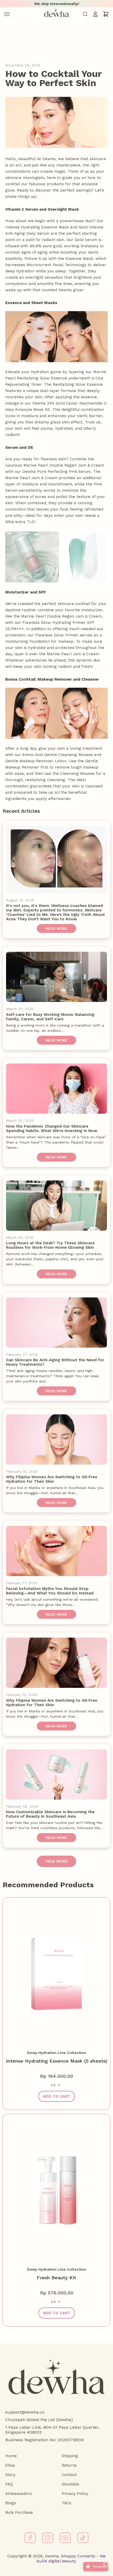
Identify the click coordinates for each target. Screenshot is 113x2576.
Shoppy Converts (77, 2556)
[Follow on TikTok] (83, 2538)
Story (10, 2475)
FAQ (9, 2484)
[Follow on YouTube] (65, 2538)
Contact (69, 2475)
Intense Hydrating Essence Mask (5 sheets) (57, 2061)
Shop (10, 2465)
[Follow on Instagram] (48, 2538)
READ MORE (56, 928)
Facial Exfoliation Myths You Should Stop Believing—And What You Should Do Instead (50, 1591)
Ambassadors (19, 2494)
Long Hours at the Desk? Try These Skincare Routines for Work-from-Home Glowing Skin (50, 1245)
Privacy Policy (75, 2494)
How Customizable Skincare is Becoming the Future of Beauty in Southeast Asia (50, 1814)
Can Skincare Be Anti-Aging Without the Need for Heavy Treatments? (55, 1362)
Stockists (70, 2484)
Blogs (11, 2503)
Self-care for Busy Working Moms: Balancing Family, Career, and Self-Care (50, 1017)
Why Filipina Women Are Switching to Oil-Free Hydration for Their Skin (52, 1479)
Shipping (70, 2456)
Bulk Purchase (19, 2512)
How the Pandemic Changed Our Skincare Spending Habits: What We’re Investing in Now (52, 1129)
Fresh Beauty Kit (56, 2278)
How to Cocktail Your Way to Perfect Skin (53, 78)
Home (11, 2456)
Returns (69, 2465)
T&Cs (66, 2503)
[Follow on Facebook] (30, 2538)
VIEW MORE (56, 1861)
